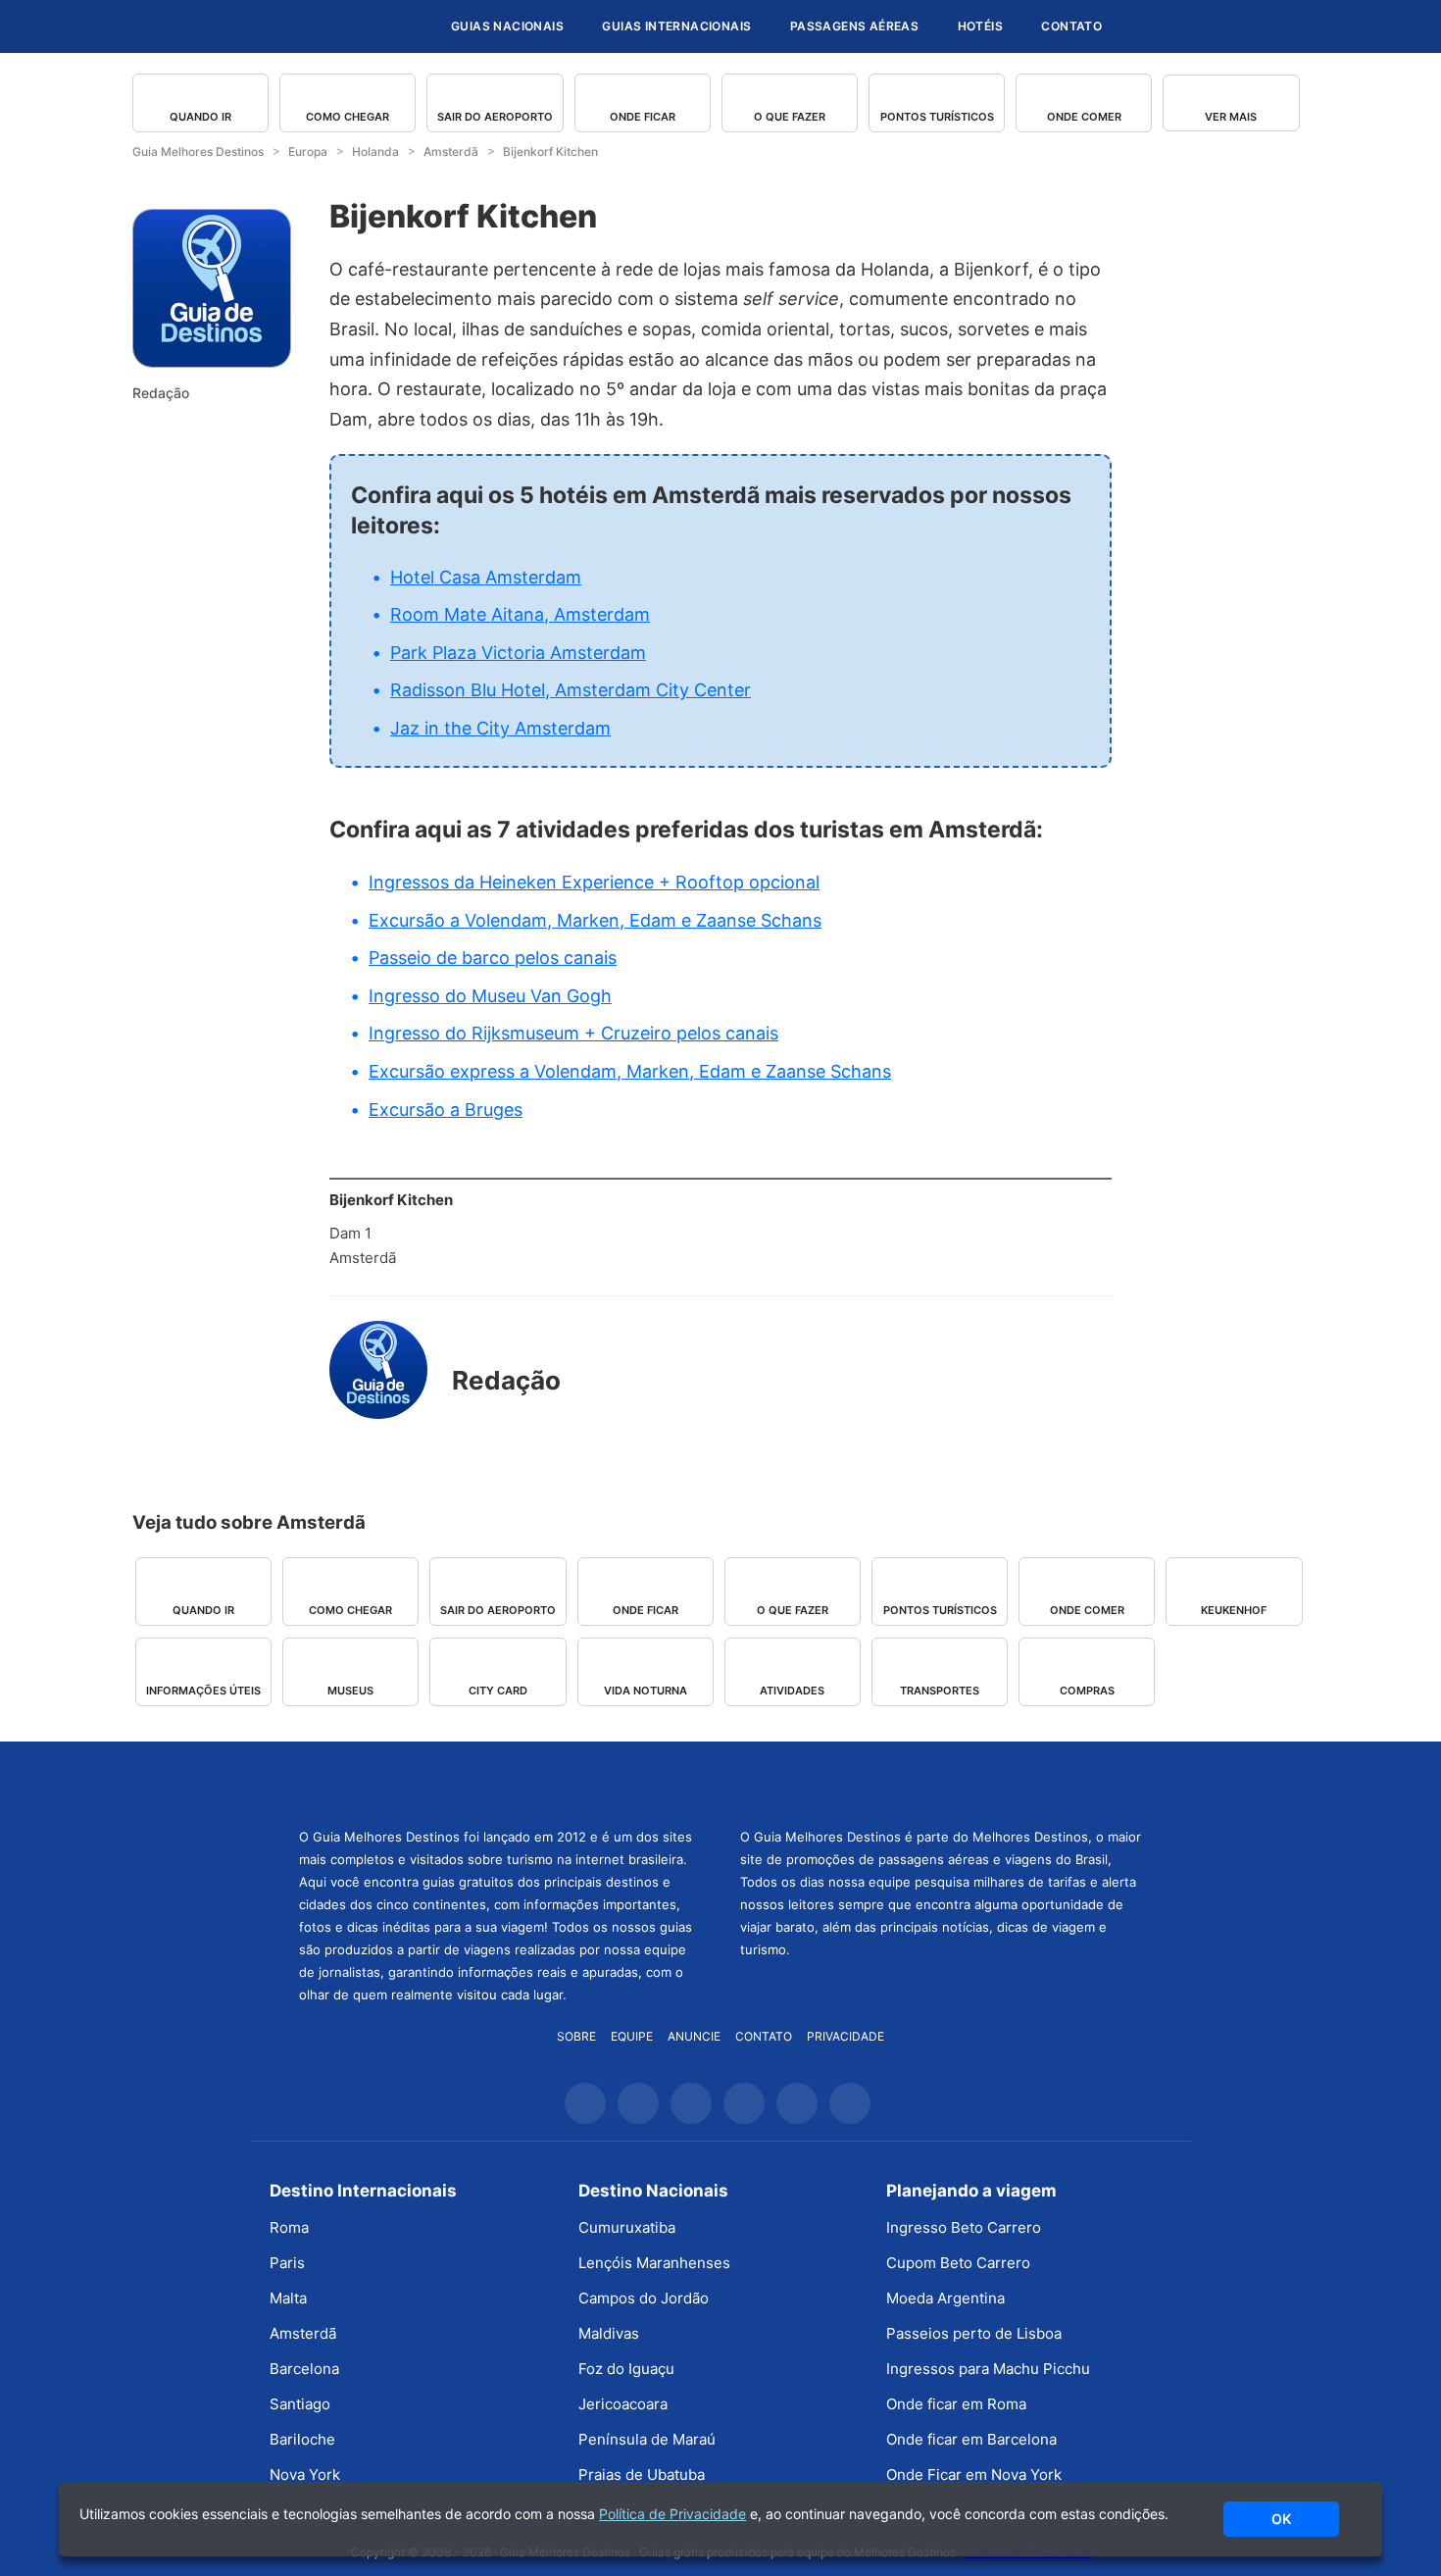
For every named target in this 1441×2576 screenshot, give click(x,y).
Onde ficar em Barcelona (971, 2439)
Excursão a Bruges (446, 1110)
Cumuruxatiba (627, 2227)
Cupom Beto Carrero (958, 2263)
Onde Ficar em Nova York (974, 2475)
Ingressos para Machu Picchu (988, 2369)
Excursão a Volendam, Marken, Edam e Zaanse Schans (595, 920)
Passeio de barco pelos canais (493, 958)
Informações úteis (203, 1691)
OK (1281, 2519)
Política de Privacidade (672, 2514)
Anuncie (694, 2036)
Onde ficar (643, 117)
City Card (498, 1691)
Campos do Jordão (644, 2298)
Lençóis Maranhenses (654, 2263)
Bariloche (302, 2439)
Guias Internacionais (676, 26)
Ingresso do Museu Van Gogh (490, 996)
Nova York (305, 2475)
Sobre (576, 2036)
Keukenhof (1234, 1610)
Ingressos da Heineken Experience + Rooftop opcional (594, 882)
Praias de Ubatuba (642, 2475)
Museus (350, 1691)
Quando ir (200, 117)
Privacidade (845, 2036)
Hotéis (980, 26)
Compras (1087, 1691)
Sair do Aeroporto (495, 117)
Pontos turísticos (937, 117)
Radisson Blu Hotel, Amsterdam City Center (571, 690)
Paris (287, 2263)
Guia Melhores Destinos (317, 26)
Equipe (632, 2036)
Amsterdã (303, 2333)
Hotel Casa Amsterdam (486, 577)
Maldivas (609, 2333)
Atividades (792, 1691)
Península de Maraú (647, 2439)
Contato (1071, 26)
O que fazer (790, 117)
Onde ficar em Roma (956, 2404)
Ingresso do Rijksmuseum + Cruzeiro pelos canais (573, 1033)
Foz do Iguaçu (626, 2369)
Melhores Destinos (941, 1782)
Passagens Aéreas (854, 26)
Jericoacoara (623, 2404)
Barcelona (304, 2369)
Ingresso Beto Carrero (964, 2227)
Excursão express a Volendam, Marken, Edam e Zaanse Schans (630, 1071)
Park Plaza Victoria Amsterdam (518, 653)
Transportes (940, 1691)
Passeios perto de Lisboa (974, 2333)
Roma (289, 2227)
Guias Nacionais (507, 26)
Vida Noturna (646, 1691)
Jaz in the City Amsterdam (500, 728)
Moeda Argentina (945, 2298)
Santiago (300, 2404)
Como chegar (348, 117)
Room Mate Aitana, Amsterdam (520, 614)
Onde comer (1084, 117)
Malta (288, 2298)
